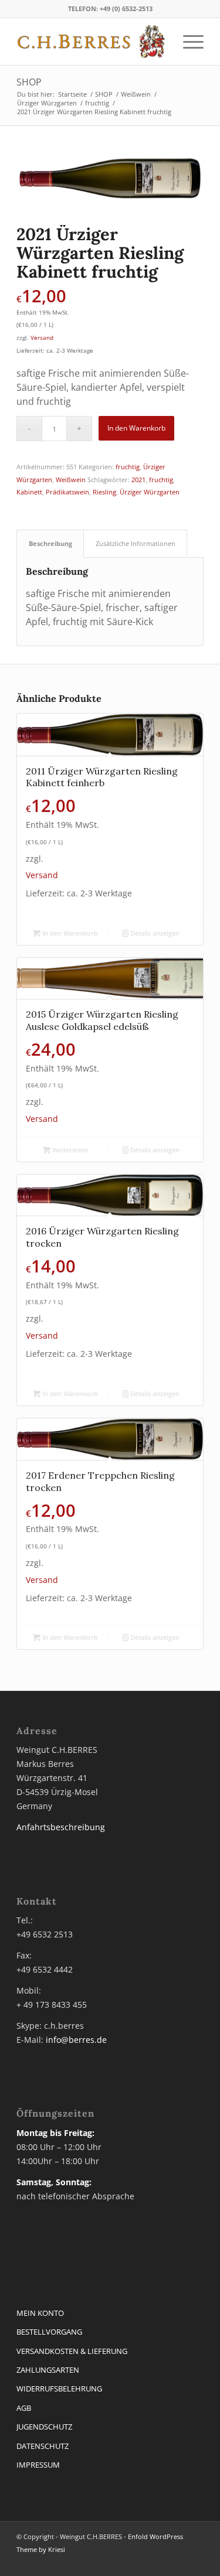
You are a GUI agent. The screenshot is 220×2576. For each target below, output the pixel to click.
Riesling (104, 492)
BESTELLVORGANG (49, 2332)
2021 (138, 480)
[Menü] (187, 42)
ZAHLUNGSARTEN (48, 2370)
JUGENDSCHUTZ (44, 2427)
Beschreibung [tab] (50, 543)
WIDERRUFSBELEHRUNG (59, 2389)
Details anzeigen (154, 933)
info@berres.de (76, 2040)
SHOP (29, 82)
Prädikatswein (67, 492)
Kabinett (29, 492)
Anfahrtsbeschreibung (61, 1827)
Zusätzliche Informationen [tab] (136, 543)
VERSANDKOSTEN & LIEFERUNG (72, 2351)
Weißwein (71, 480)
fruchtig (128, 467)
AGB (24, 2408)
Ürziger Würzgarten (150, 492)
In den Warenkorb (136, 428)
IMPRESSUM (38, 2465)
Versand (42, 337)
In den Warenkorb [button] (69, 933)
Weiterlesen (69, 1150)
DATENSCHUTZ (43, 2446)
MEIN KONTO (40, 2313)
